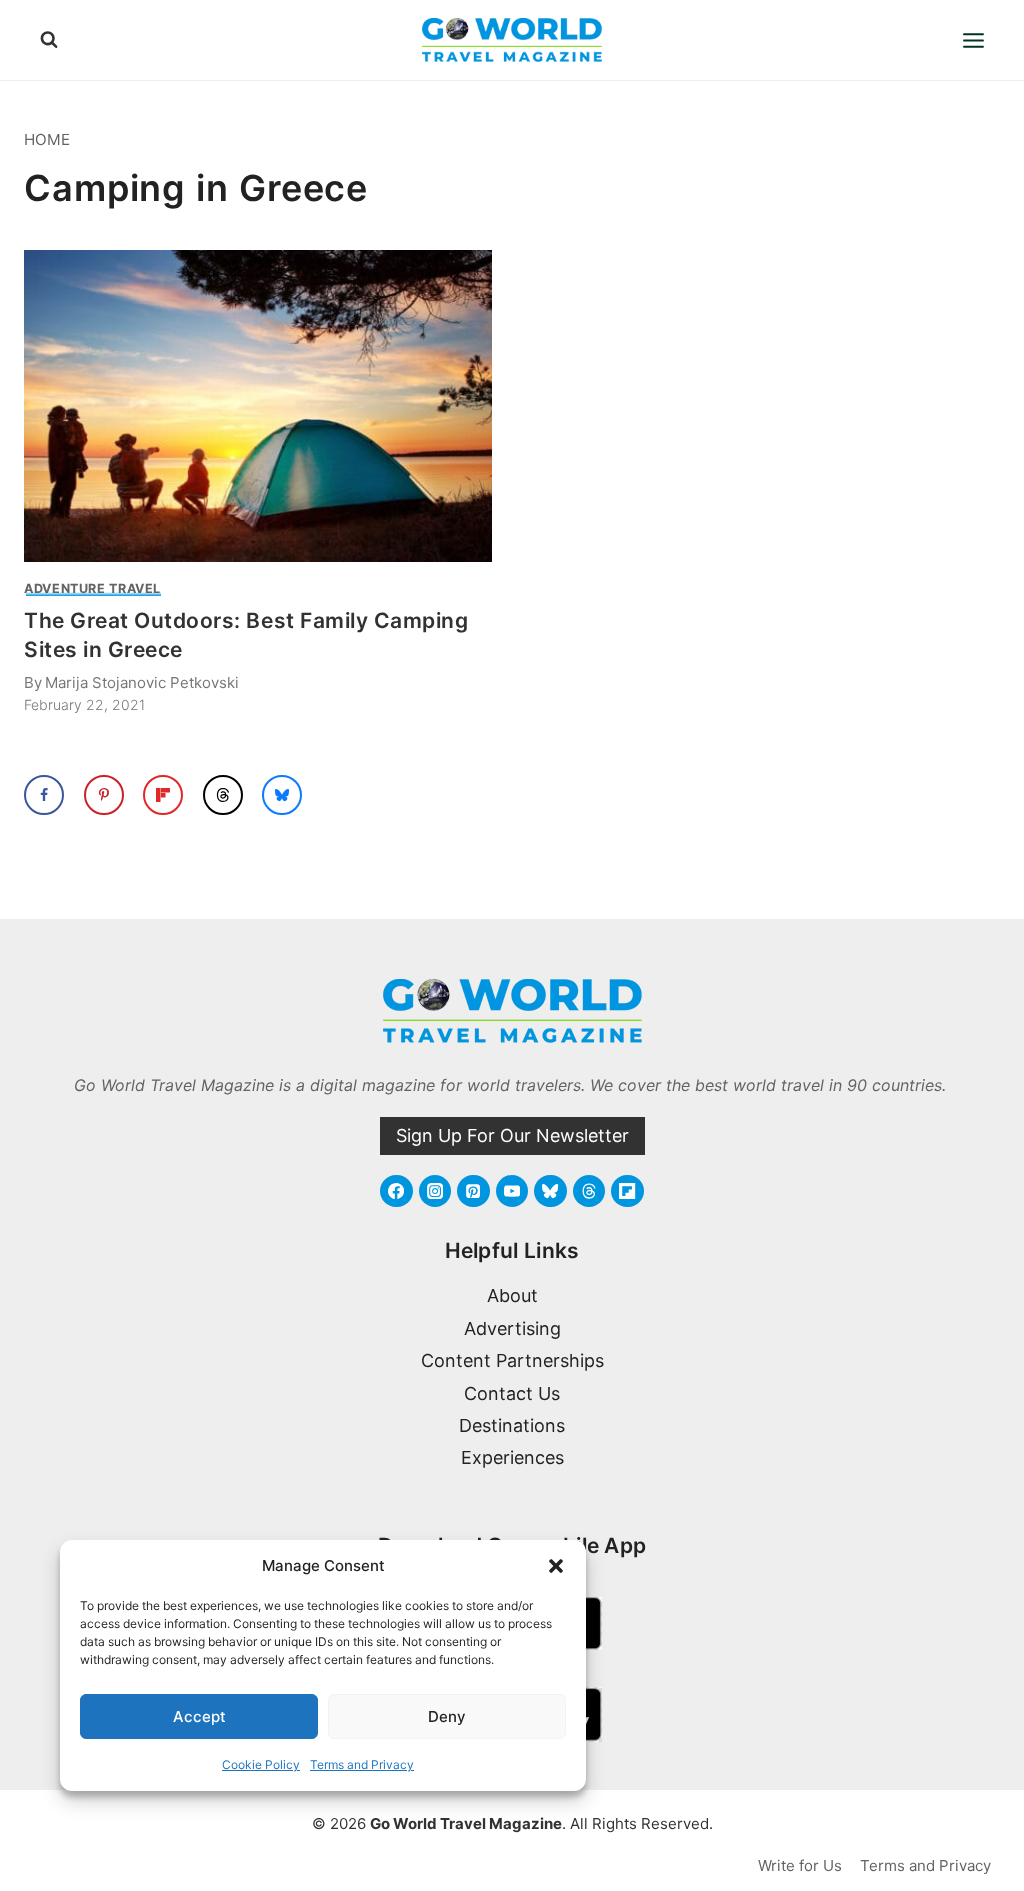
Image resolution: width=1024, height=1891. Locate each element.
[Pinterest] (473, 1191)
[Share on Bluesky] (282, 795)
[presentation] (258, 406)
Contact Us (512, 1393)
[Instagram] (435, 1191)
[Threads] (589, 1191)
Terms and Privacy (362, 1764)
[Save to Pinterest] (104, 795)
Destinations (512, 1425)
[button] (556, 1566)
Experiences (512, 1457)
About (512, 1295)
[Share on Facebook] (44, 795)
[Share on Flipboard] (163, 795)
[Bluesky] (550, 1191)
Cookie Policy (261, 1764)
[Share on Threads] (223, 795)
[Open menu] (973, 40)
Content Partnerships (512, 1360)
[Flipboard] (627, 1191)
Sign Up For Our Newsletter (512, 1135)
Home (47, 139)
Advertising (512, 1328)
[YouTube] (512, 1191)
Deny (447, 1716)
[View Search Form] (49, 40)
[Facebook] (396, 1191)
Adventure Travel (92, 588)
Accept (199, 1716)
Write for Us (800, 1865)
